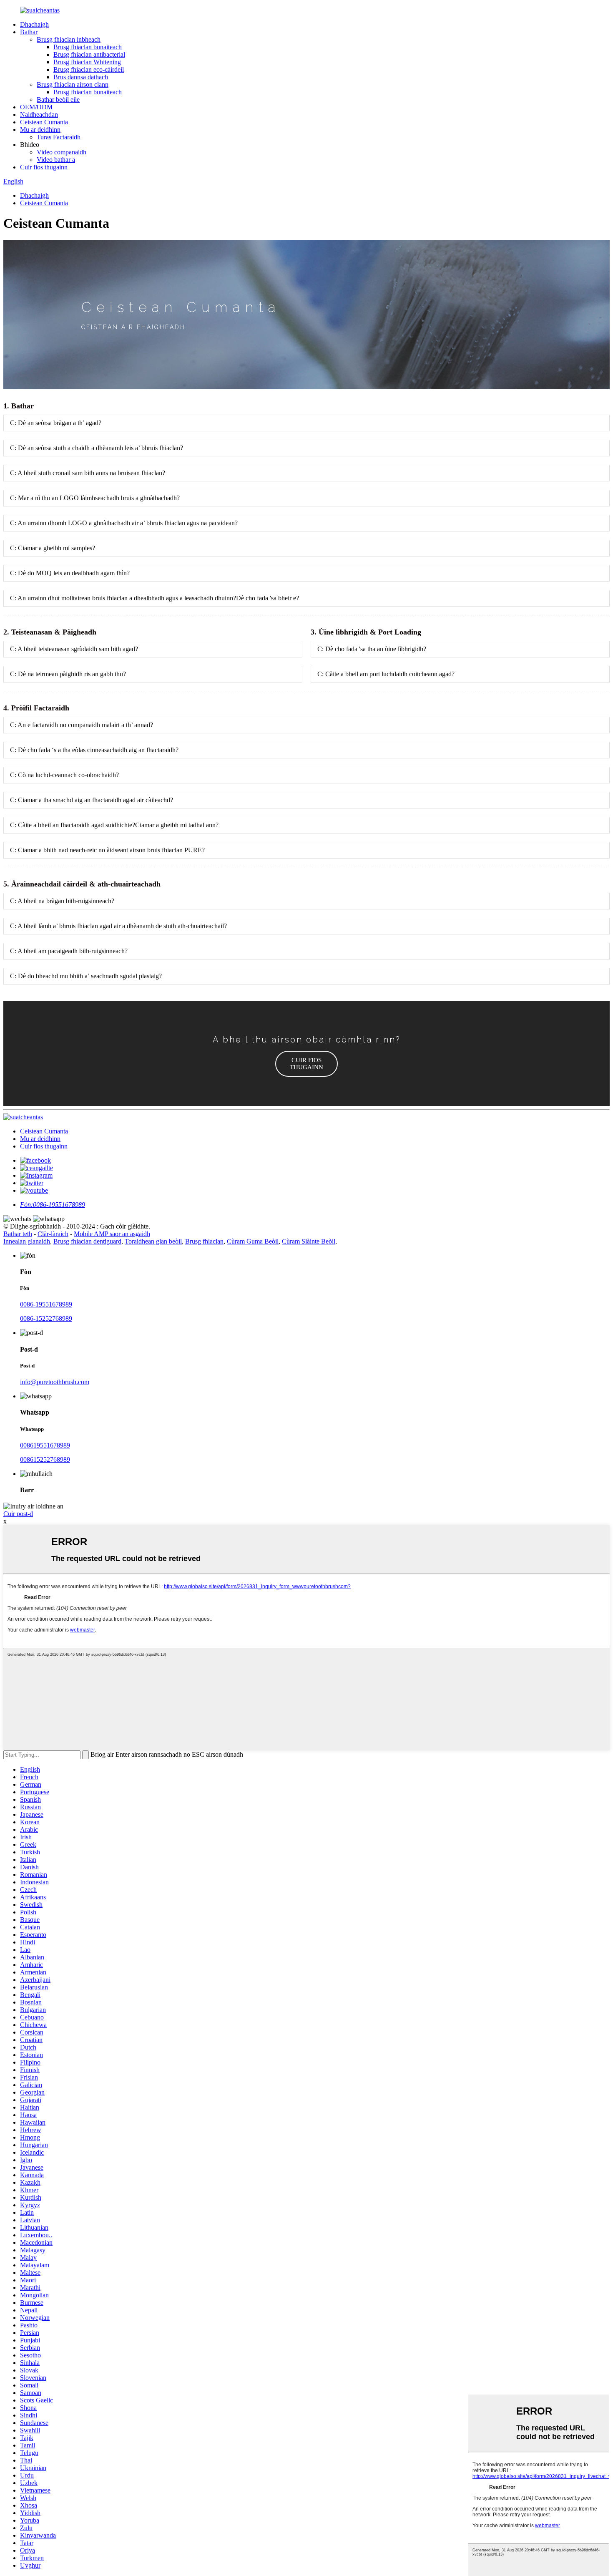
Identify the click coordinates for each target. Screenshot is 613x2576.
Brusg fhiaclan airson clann (73, 84)
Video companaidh (62, 152)
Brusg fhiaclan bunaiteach (88, 47)
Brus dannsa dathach (81, 77)
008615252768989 (45, 1459)
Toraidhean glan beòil (153, 1241)
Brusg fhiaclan (204, 1241)
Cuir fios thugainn (44, 167)
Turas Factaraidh (59, 137)
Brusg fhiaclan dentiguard (87, 1241)
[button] (306, 1064)
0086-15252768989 (46, 1318)
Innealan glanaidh (27, 1241)
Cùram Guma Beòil (253, 1241)
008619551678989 (45, 1445)
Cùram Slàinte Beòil (309, 1241)
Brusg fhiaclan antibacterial (89, 54)
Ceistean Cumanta (44, 122)
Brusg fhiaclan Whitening (87, 62)
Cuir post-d (18, 1514)
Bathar (29, 32)
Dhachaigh (34, 24)
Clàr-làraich (53, 1234)
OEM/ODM (36, 107)
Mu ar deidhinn (40, 130)
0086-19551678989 (46, 1304)
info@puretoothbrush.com (55, 1382)
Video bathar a (56, 160)
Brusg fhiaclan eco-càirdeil (89, 69)
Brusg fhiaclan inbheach (69, 39)
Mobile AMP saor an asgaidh (112, 1234)
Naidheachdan (39, 115)
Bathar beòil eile (58, 99)
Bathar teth (18, 1234)
